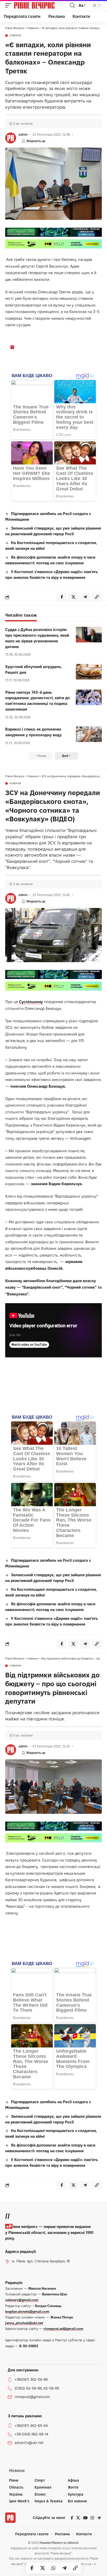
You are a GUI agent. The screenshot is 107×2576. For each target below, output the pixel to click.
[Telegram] (99, 2518)
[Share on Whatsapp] (53, 2568)
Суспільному (31, 1002)
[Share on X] (43, 2568)
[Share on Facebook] (32, 2568)
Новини (15, 36)
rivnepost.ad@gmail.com (63, 2329)
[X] (78, 2518)
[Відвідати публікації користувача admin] (11, 138)
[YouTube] (85, 2518)
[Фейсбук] (72, 2518)
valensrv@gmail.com (22, 2300)
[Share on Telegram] (64, 2568)
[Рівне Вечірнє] (41, 5)
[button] (10, 5)
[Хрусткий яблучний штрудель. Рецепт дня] (89, 672)
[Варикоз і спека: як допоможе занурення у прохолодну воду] (89, 734)
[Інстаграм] (92, 2518)
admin (23, 134)
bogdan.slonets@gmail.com (27, 2311)
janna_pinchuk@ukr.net (24, 2323)
